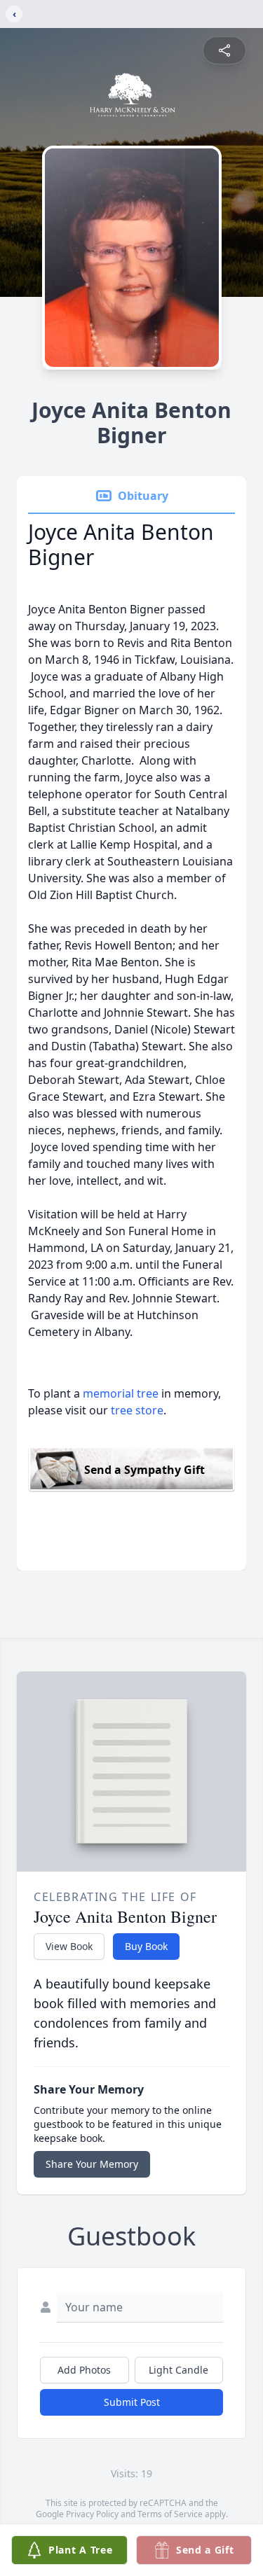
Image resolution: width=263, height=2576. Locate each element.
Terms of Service (170, 2514)
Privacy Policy (92, 2514)
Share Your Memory (92, 2164)
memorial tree (121, 1393)
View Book (69, 1946)
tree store (137, 1410)
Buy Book (146, 1946)
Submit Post (132, 2402)
